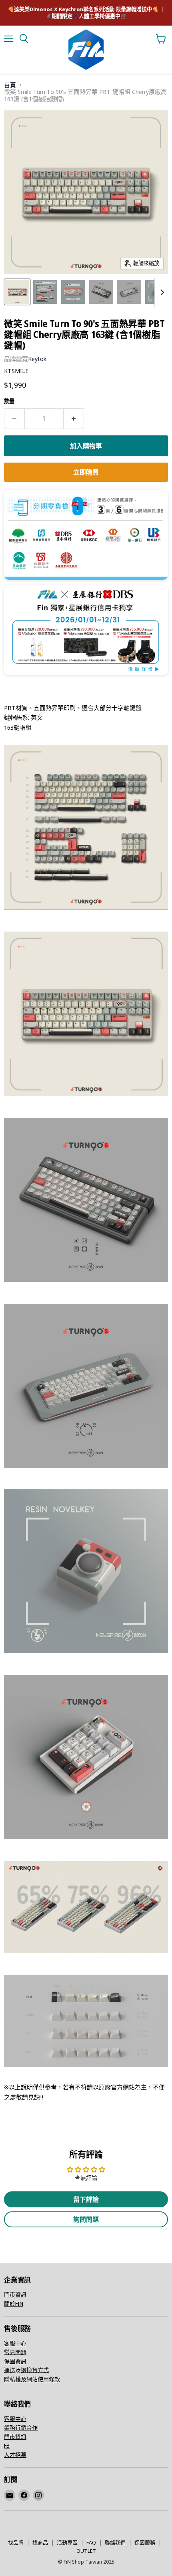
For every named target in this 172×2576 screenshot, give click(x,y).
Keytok (37, 359)
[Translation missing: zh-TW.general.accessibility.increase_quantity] (74, 419)
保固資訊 (15, 2361)
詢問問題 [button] (86, 2219)
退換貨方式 (35, 2370)
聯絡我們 (115, 2542)
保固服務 (145, 2542)
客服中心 (15, 2343)
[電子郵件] (10, 2495)
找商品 (40, 2542)
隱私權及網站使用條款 (32, 2379)
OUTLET (86, 2551)
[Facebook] (24, 2495)
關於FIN (14, 2304)
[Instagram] (38, 2495)
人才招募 (15, 2455)
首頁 (10, 85)
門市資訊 (15, 2294)
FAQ (91, 2542)
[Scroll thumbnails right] (161, 292)
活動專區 (67, 2542)
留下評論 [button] (86, 2199)
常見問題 (15, 2352)
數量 (9, 401)
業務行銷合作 (21, 2427)
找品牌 (16, 2542)
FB (7, 2445)
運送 (10, 2370)
